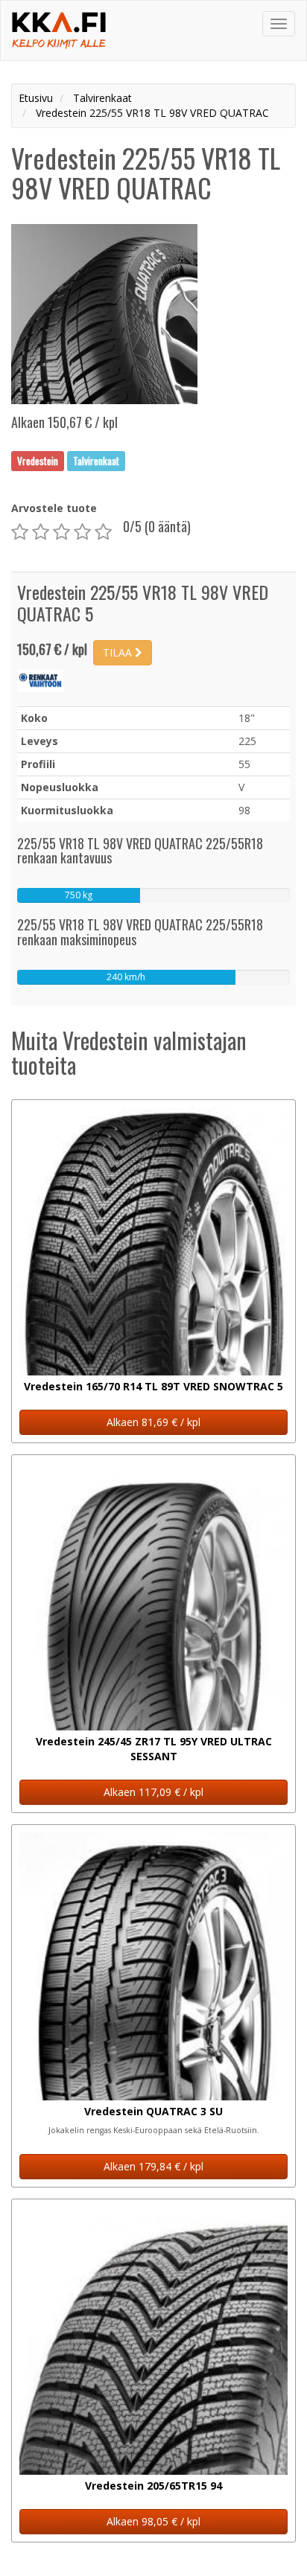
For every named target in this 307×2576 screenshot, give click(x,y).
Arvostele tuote (54, 508)
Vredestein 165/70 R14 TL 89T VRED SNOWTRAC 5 (153, 1386)
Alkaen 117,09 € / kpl (153, 1792)
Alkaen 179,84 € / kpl (153, 2166)
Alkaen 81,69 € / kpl (153, 1422)
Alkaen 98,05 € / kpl (153, 2521)
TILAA (119, 652)
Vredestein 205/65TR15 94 (153, 2486)
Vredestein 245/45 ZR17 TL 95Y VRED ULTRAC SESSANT (154, 1749)
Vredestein (38, 461)
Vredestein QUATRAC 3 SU (153, 2111)
